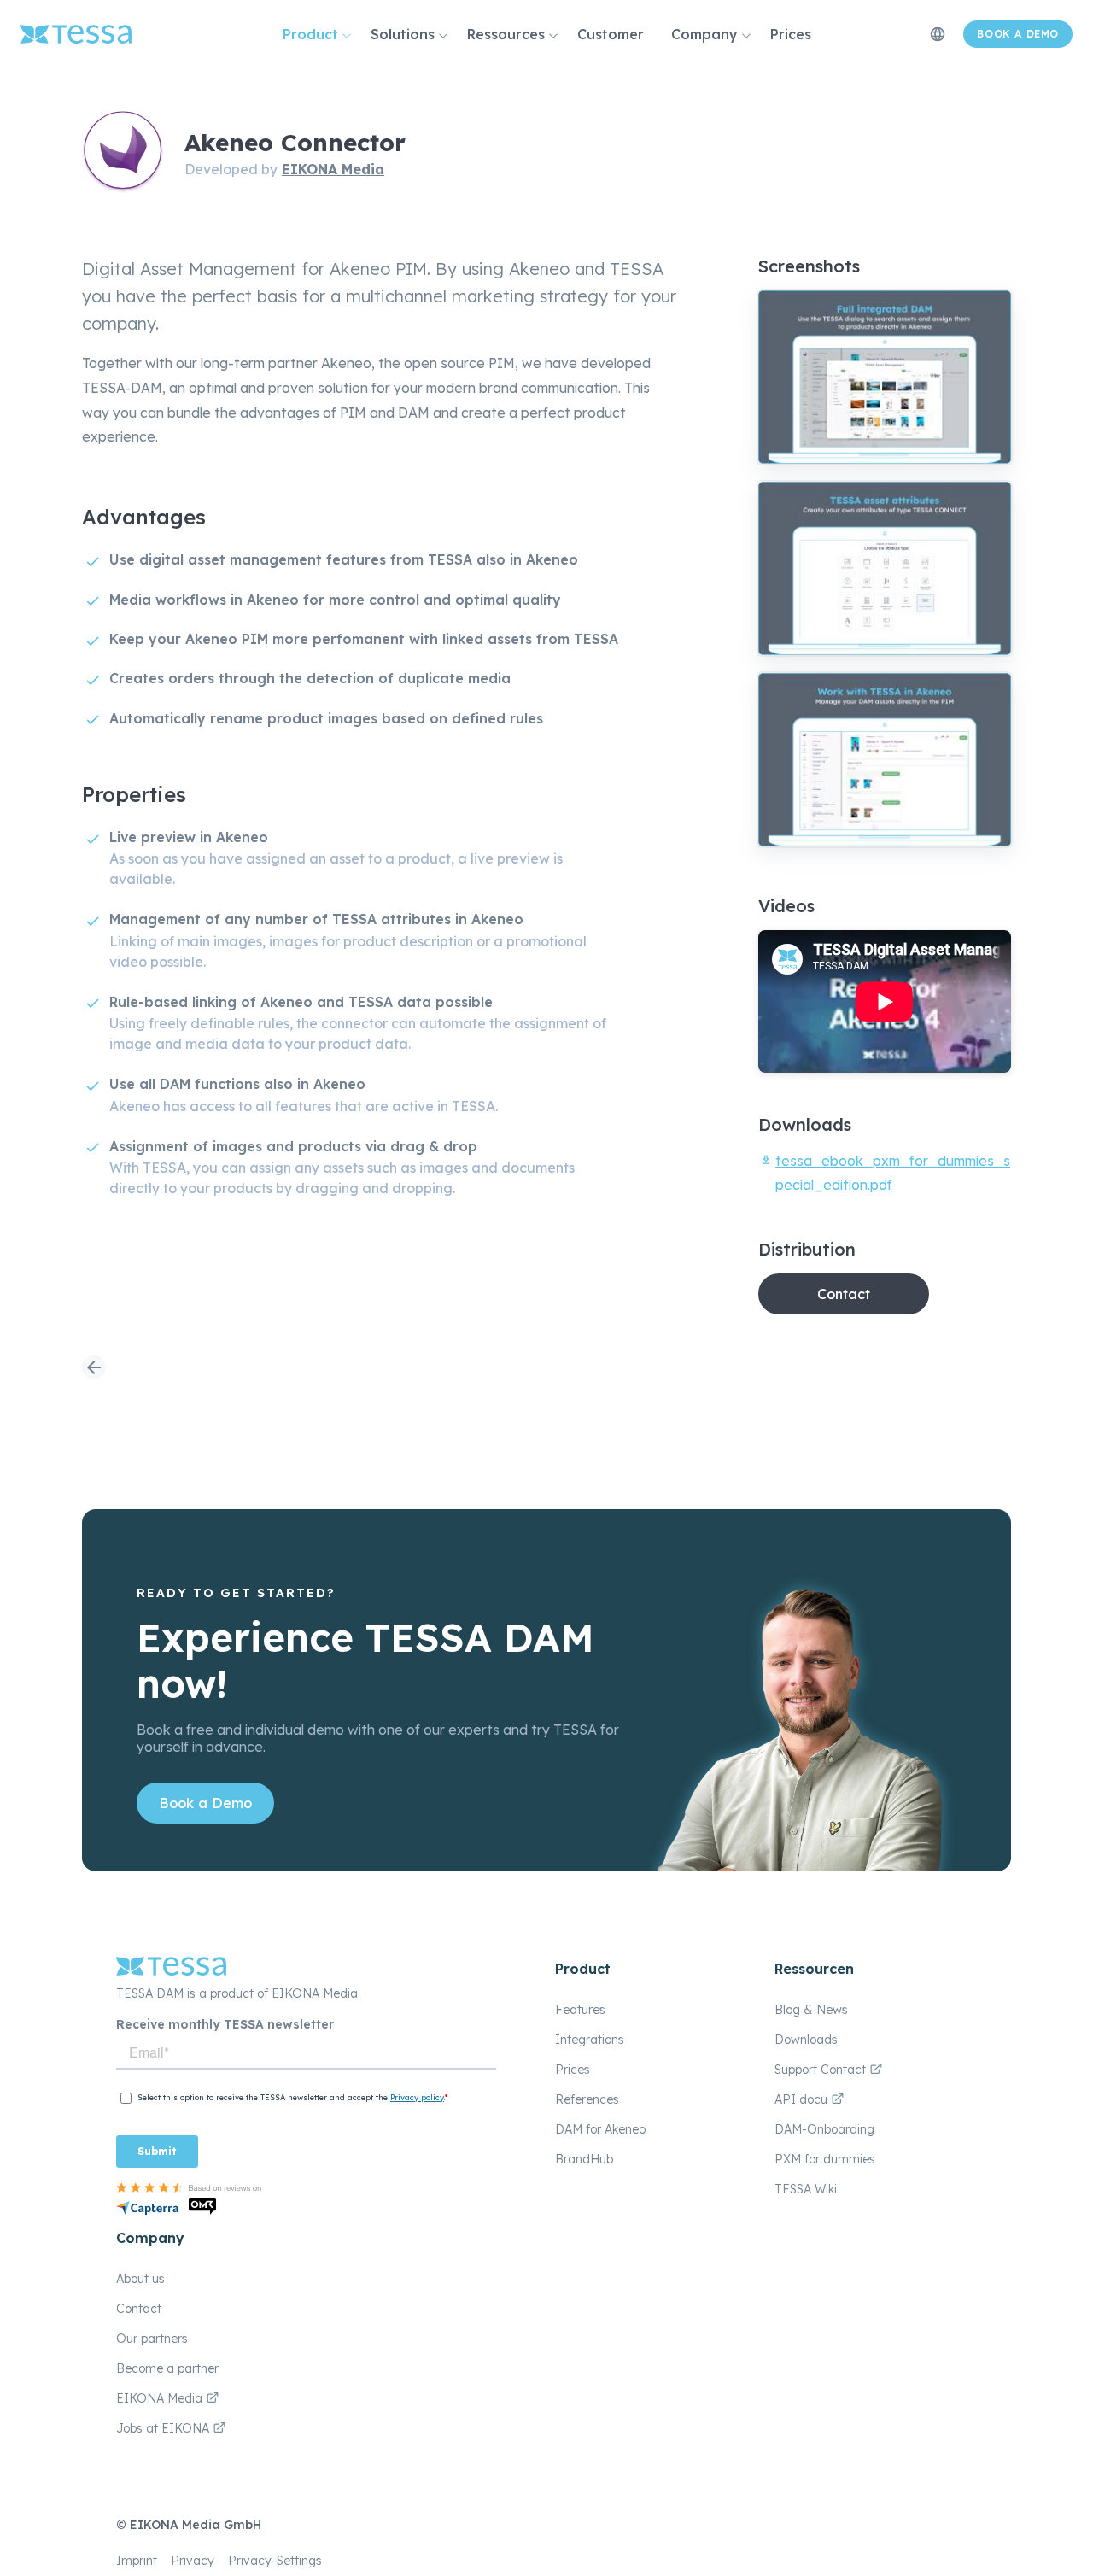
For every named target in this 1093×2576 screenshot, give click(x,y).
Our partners (152, 2339)
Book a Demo (205, 1803)
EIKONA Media (333, 169)
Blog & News (811, 2010)
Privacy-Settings (275, 2561)
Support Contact (822, 2070)
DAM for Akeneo (600, 2129)
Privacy (193, 2561)
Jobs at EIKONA (164, 2428)
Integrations (590, 2040)
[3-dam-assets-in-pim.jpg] (885, 760)
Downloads (806, 2040)
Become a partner (167, 2368)
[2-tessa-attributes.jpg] (885, 568)
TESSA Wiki (806, 2189)
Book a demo (1018, 34)
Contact (844, 1294)
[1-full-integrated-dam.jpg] (885, 377)
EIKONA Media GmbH (196, 2525)
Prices (791, 34)
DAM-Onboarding (824, 2129)
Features (580, 2010)
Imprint (137, 2561)
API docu (803, 2099)
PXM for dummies (825, 2159)
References (587, 2099)
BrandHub (584, 2159)
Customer (611, 34)
